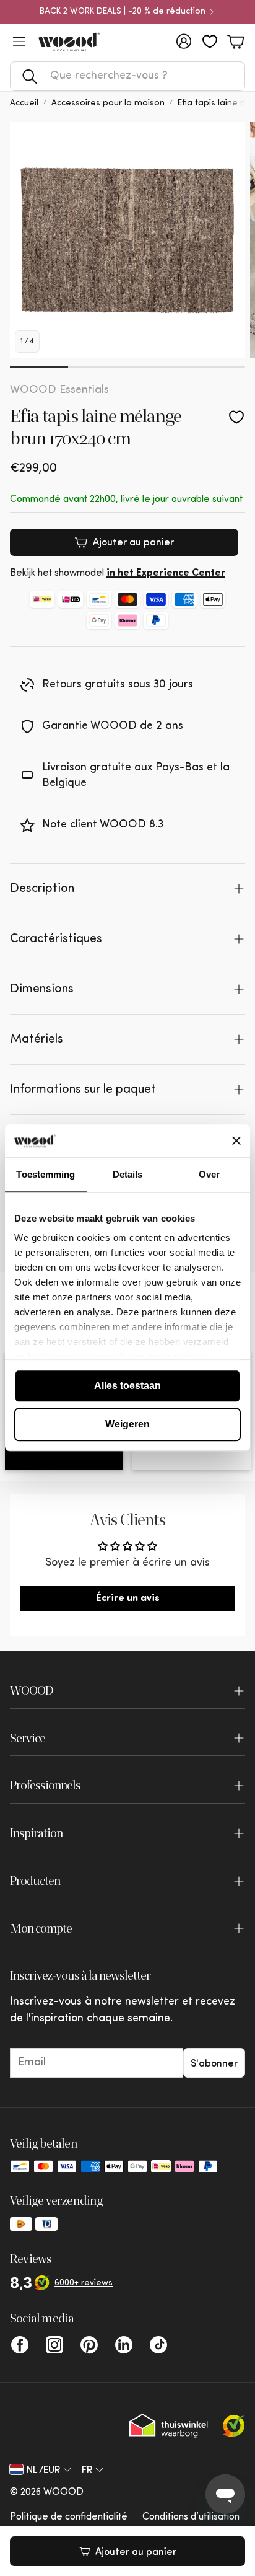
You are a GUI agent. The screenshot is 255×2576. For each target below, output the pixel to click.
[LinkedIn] (124, 2345)
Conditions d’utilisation (191, 2517)
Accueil (24, 103)
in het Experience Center (166, 573)
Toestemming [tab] (45, 1174)
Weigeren (127, 1424)
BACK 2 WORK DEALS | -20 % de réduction (123, 12)
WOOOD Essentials (59, 390)
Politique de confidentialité (69, 2517)
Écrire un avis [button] (128, 1599)
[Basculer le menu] (19, 42)
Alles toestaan (127, 1386)
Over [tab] (209, 1174)
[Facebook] (20, 2345)
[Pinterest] (89, 2345)
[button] (127, 76)
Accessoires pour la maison (108, 103)
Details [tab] (128, 1174)
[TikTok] (158, 2345)
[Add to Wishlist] (236, 417)
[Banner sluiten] (236, 1141)
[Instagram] (54, 2345)
